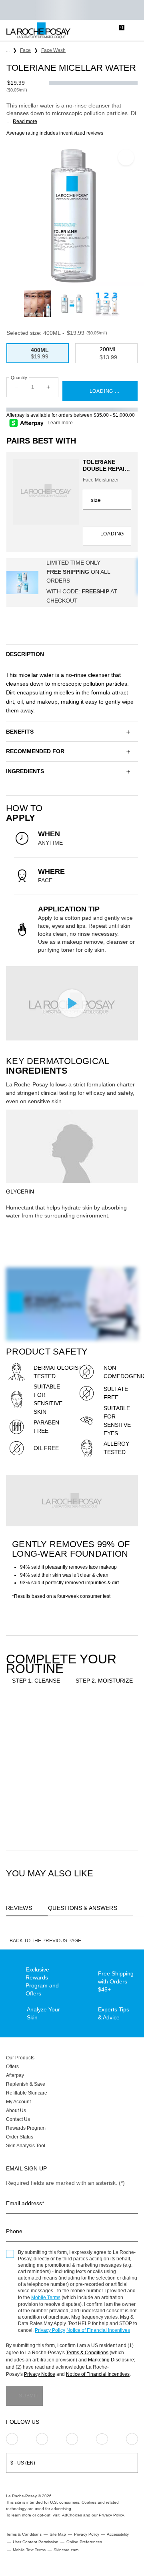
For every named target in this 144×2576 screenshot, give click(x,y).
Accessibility (118, 2534)
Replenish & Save (26, 2084)
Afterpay (15, 2075)
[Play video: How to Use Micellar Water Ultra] (72, 1003)
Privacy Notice (40, 2374)
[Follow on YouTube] (132, 2439)
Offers (12, 2067)
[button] (72, 654)
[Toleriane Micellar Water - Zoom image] (72, 215)
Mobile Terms (46, 2298)
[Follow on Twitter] (102, 2439)
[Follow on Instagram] (12, 2439)
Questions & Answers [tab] (83, 1908)
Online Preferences (84, 2542)
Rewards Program (26, 2128)
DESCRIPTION (25, 654)
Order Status (20, 2137)
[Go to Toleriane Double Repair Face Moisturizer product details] (46, 492)
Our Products (20, 2058)
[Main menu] (135, 31)
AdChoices (71, 2515)
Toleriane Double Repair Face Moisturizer (106, 465)
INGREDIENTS (25, 771)
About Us (16, 2111)
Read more (25, 121)
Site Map (58, 2534)
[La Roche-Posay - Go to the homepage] (38, 31)
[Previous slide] (19, 304)
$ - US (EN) (23, 2463)
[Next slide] (125, 304)
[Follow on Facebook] (72, 2439)
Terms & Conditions (87, 2353)
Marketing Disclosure (111, 2360)
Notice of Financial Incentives (98, 2330)
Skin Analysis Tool (26, 2146)
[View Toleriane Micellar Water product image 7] (107, 304)
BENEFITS (20, 732)
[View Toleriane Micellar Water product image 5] (37, 304)
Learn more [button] (60, 423)
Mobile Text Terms (29, 2550)
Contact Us (18, 2119)
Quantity (19, 378)
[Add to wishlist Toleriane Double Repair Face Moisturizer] (126, 1720)
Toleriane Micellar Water (30, 1784)
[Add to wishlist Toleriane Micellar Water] (126, 157)
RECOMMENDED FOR (35, 751)
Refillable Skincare (27, 2093)
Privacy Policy (50, 2330)
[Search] (86, 31)
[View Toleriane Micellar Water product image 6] (72, 304)
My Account (18, 2102)
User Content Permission (36, 2542)
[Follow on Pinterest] (42, 2439)
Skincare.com (66, 2550)
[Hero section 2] (72, 1501)
